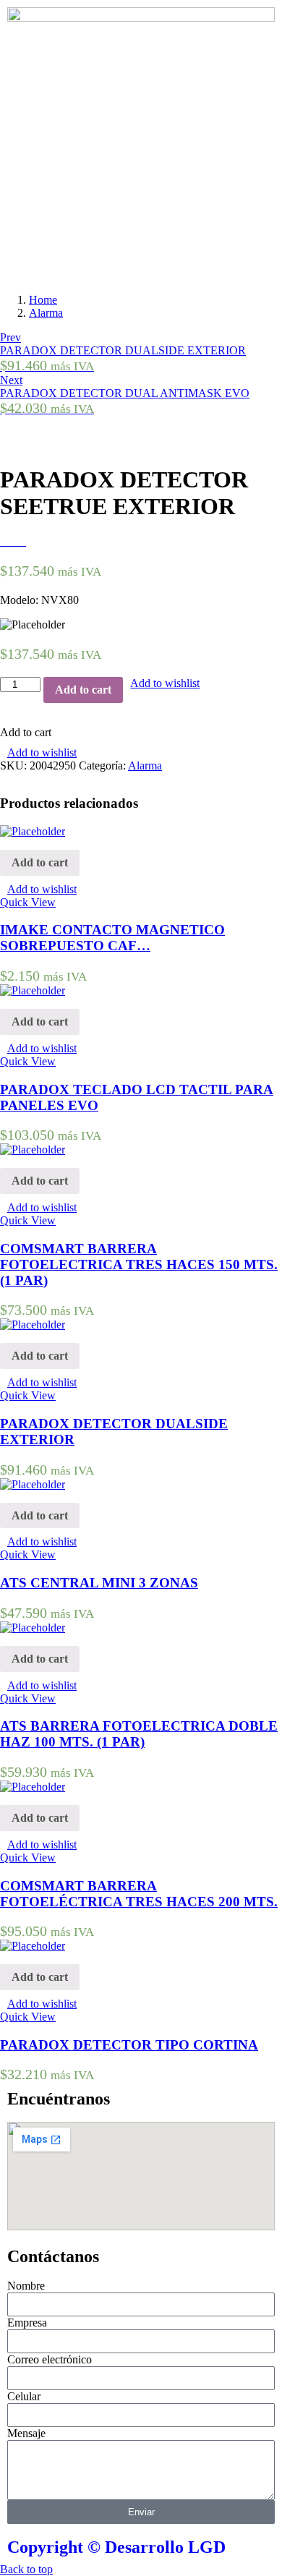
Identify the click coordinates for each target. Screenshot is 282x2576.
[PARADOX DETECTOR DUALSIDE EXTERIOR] (33, 1325)
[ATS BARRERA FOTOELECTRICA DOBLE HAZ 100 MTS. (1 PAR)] (33, 1628)
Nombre (26, 2286)
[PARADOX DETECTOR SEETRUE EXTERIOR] (4, 541)
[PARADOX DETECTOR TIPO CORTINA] (33, 1946)
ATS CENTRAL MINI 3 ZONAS (99, 1583)
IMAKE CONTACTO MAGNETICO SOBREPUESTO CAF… (112, 938)
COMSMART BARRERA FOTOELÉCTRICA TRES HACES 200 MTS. (139, 1894)
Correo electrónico (50, 2359)
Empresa (27, 2323)
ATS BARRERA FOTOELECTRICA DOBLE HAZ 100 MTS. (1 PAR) (139, 1734)
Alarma (46, 313)
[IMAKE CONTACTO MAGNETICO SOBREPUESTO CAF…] (33, 831)
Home (43, 300)
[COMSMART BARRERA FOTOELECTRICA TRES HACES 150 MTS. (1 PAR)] (33, 1150)
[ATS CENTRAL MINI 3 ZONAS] (33, 1484)
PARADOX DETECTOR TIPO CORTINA (129, 2045)
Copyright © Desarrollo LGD (116, 2547)
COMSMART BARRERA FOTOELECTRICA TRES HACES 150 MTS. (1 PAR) (139, 1264)
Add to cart (83, 690)
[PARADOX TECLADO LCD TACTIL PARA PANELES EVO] (33, 990)
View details (28, 436)
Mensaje (26, 2433)
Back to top (26, 2569)
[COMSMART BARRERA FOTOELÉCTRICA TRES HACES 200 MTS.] (33, 1787)
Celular (24, 2396)
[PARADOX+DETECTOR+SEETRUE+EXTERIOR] (13, 541)
